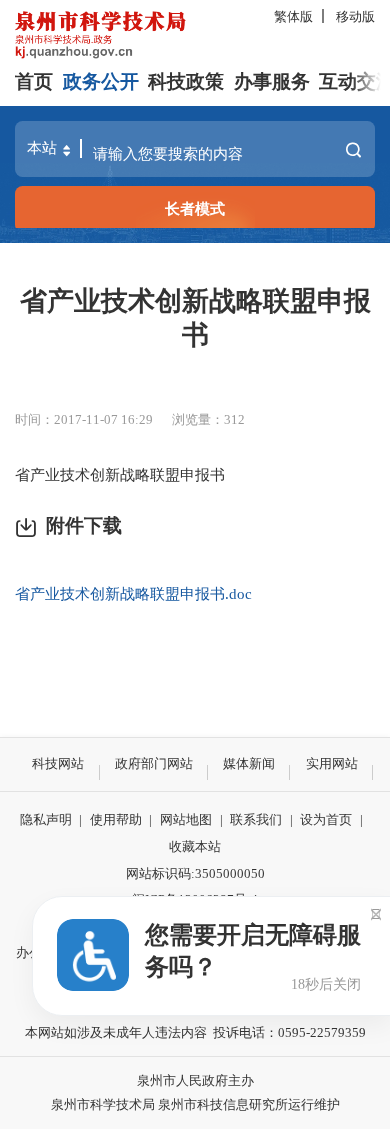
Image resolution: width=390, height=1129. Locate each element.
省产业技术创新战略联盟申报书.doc (133, 593)
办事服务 (272, 81)
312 (234, 419)
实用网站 (332, 763)
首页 (34, 81)
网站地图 (186, 819)
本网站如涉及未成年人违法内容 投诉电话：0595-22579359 (195, 1032)
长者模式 (195, 208)
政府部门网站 (154, 763)
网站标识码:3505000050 (195, 873)
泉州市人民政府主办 (195, 1080)
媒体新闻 (249, 763)
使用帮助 (116, 819)
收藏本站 (195, 846)
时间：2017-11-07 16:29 (84, 419)
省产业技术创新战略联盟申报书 (195, 318)
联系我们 (256, 819)
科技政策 (186, 81)
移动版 (355, 16)
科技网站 (58, 763)
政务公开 (101, 81)
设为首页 (326, 819)
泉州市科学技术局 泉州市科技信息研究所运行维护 (195, 1104)
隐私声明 (46, 819)
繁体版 (293, 16)
